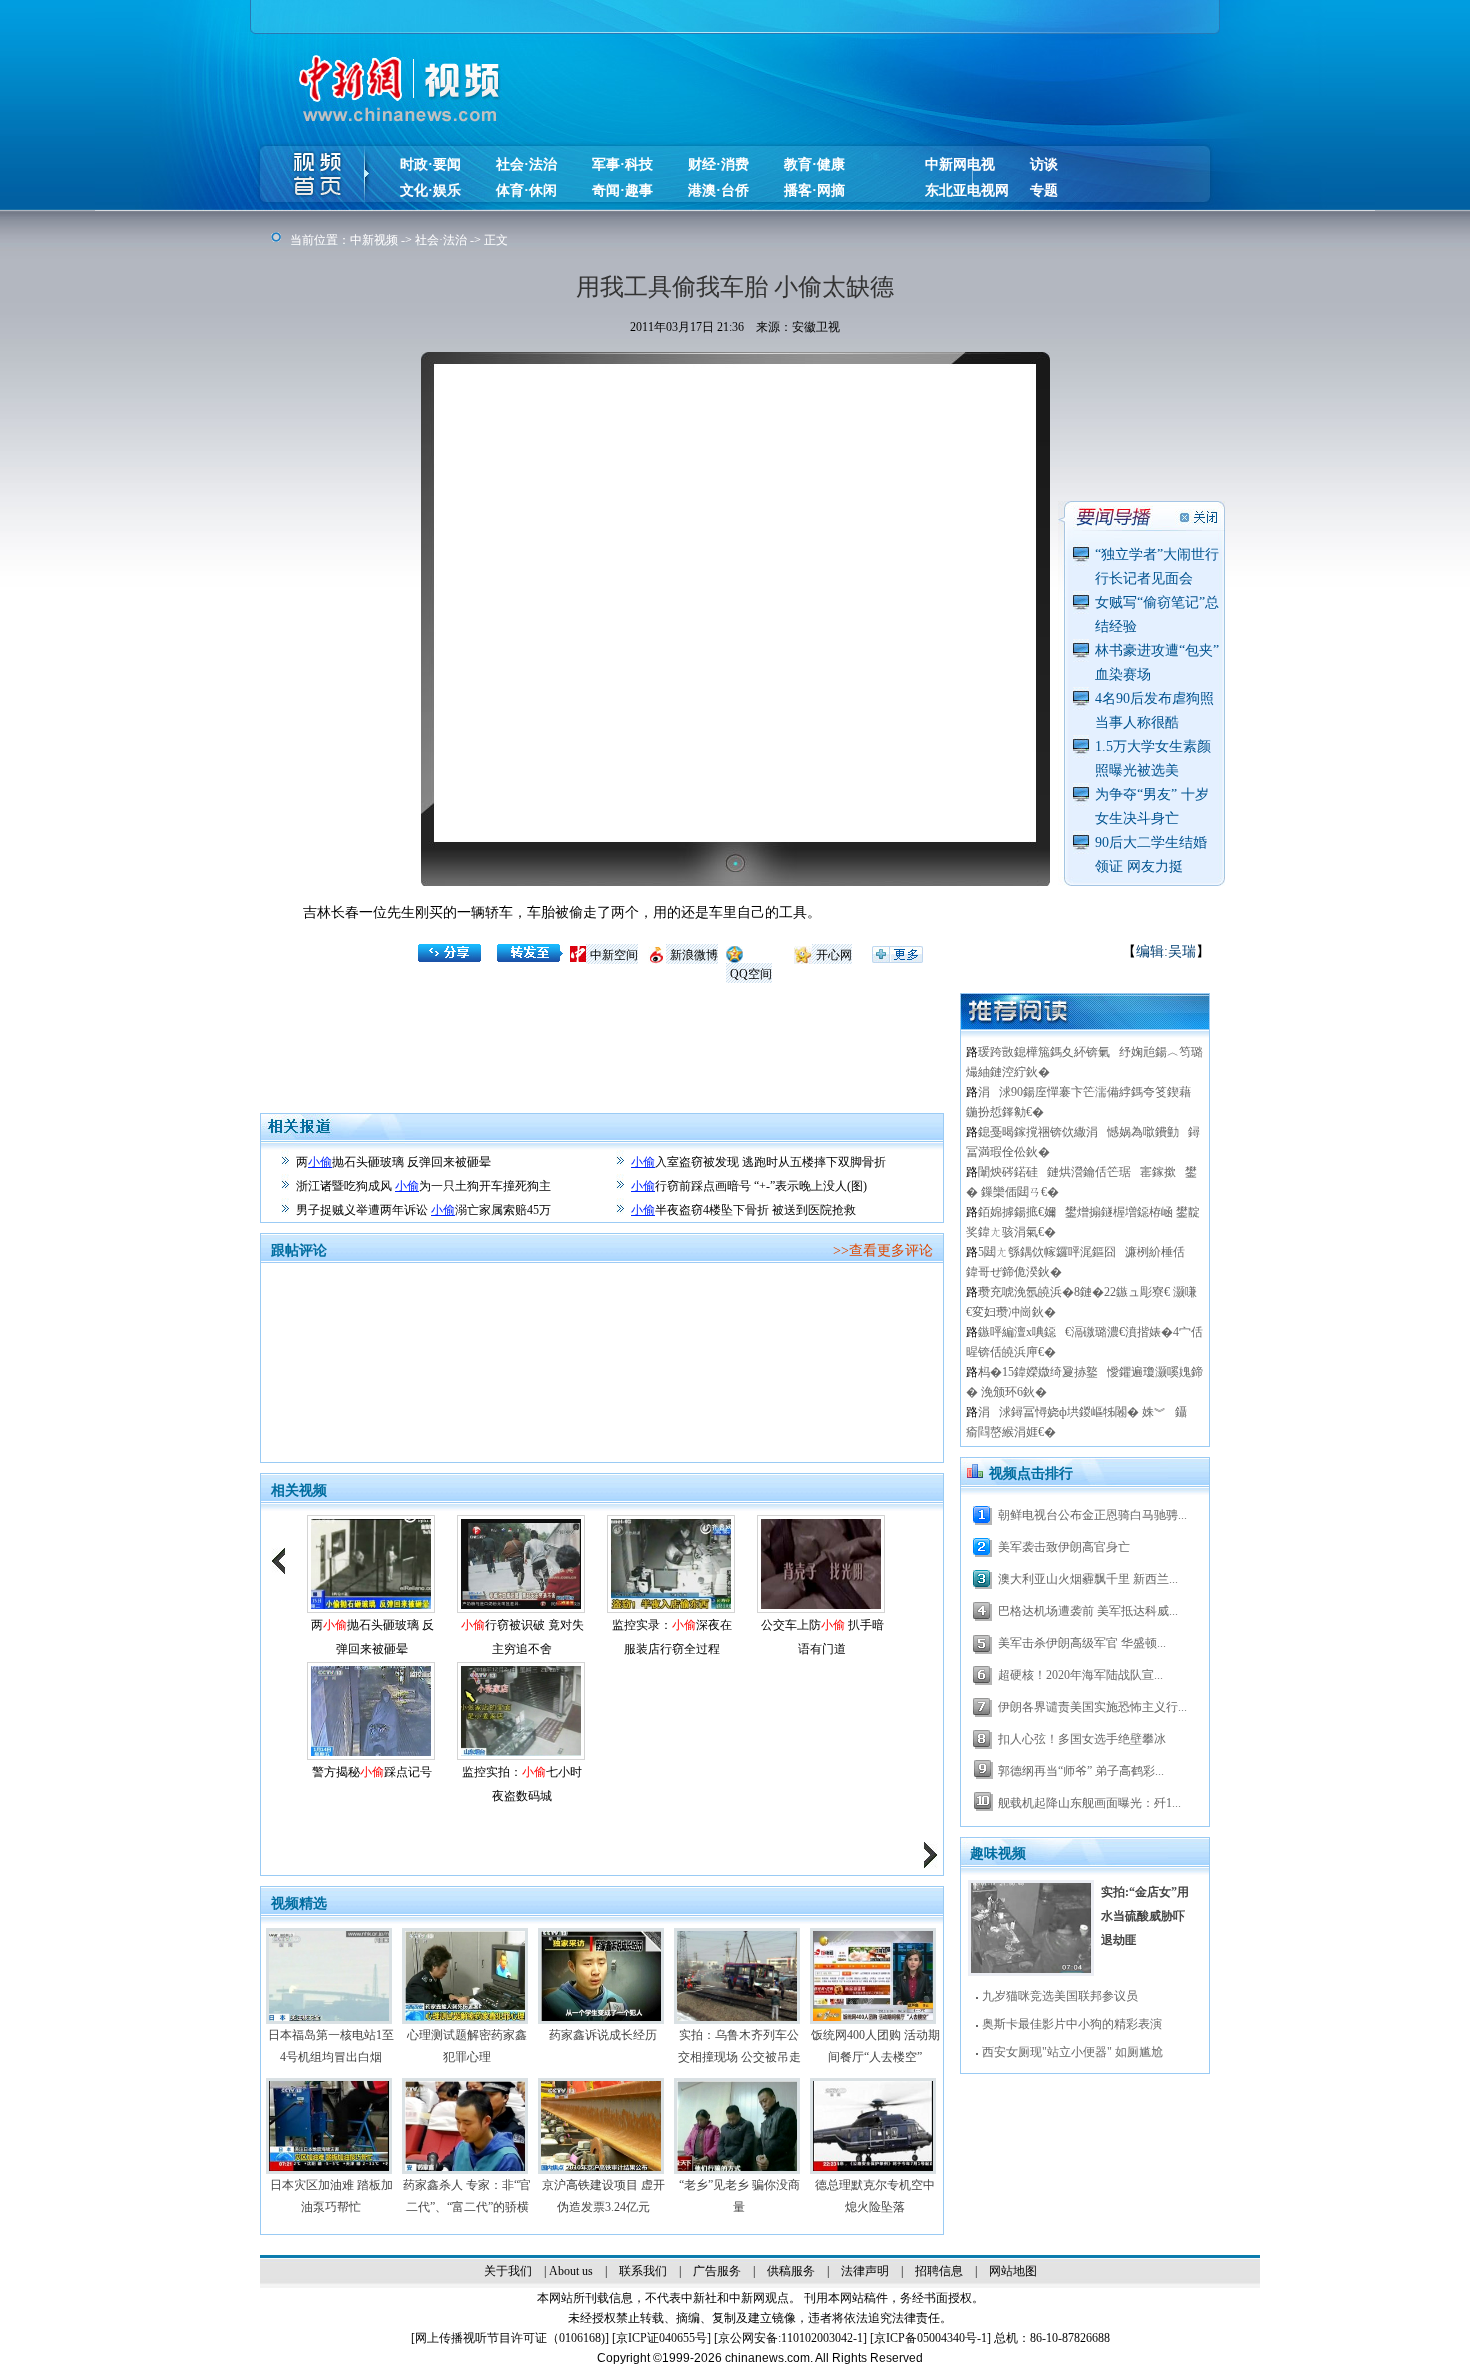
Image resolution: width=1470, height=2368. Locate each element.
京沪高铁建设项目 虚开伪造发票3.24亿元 (603, 2196)
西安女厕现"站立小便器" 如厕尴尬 (1072, 2052)
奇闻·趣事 (622, 190)
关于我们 (508, 2271)
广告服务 (717, 2271)
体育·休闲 (526, 190)
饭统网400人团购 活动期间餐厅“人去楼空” (875, 2046)
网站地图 (1013, 2271)
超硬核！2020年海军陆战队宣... (1080, 1675)
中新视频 (374, 240)
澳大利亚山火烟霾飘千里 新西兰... (1088, 1579)
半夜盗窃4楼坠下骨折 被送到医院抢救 (743, 1210)
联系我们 (643, 2271)
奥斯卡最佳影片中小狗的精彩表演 (1072, 2024)
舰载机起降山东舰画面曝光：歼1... (1089, 1803)
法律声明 (865, 2271)
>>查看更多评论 (883, 1250)
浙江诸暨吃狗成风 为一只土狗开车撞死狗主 (423, 1186)
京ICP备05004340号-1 (930, 2338)
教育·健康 (814, 164)
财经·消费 (718, 164)
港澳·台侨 (718, 190)
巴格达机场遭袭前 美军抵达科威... (1088, 1611)
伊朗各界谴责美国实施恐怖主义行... (1092, 1707)
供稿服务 (791, 2271)
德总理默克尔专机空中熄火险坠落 (875, 2196)
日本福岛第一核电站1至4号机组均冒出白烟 (331, 2046)
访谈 (1044, 164)
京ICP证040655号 (661, 2338)
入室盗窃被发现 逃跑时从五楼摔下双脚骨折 (758, 1162)
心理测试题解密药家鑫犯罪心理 (467, 2046)
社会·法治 (526, 164)
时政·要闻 (430, 164)
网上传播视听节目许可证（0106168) (510, 2338)
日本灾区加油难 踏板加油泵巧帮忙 (331, 2196)
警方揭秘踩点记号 (372, 1772)
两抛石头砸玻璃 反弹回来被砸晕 (393, 1162)
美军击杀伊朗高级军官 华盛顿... (1082, 1643)
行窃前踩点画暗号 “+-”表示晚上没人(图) (749, 1186)
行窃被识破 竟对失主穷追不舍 (522, 1637)
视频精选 (299, 1903)
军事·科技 (622, 164)
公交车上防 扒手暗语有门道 (822, 1637)
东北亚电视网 (967, 190)
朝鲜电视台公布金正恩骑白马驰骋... (1092, 1515)
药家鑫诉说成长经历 (603, 2035)
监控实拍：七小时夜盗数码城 (522, 1784)
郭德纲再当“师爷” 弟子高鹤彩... (1081, 1771)
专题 (1044, 190)
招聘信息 (939, 2271)
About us (571, 2271)
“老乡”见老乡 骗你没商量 (739, 2196)
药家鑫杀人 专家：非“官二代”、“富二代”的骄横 (467, 2196)
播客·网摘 (814, 190)
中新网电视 (960, 164)
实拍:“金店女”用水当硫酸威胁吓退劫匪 (1145, 1916)
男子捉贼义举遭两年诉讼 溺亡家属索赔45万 (423, 1210)
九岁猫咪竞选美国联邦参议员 (1060, 1996)
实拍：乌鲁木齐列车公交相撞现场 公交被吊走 (739, 2046)
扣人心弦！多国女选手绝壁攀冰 (1082, 1739)
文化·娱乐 (430, 190)
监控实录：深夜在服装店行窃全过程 (672, 1637)
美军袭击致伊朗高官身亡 (1064, 1547)
